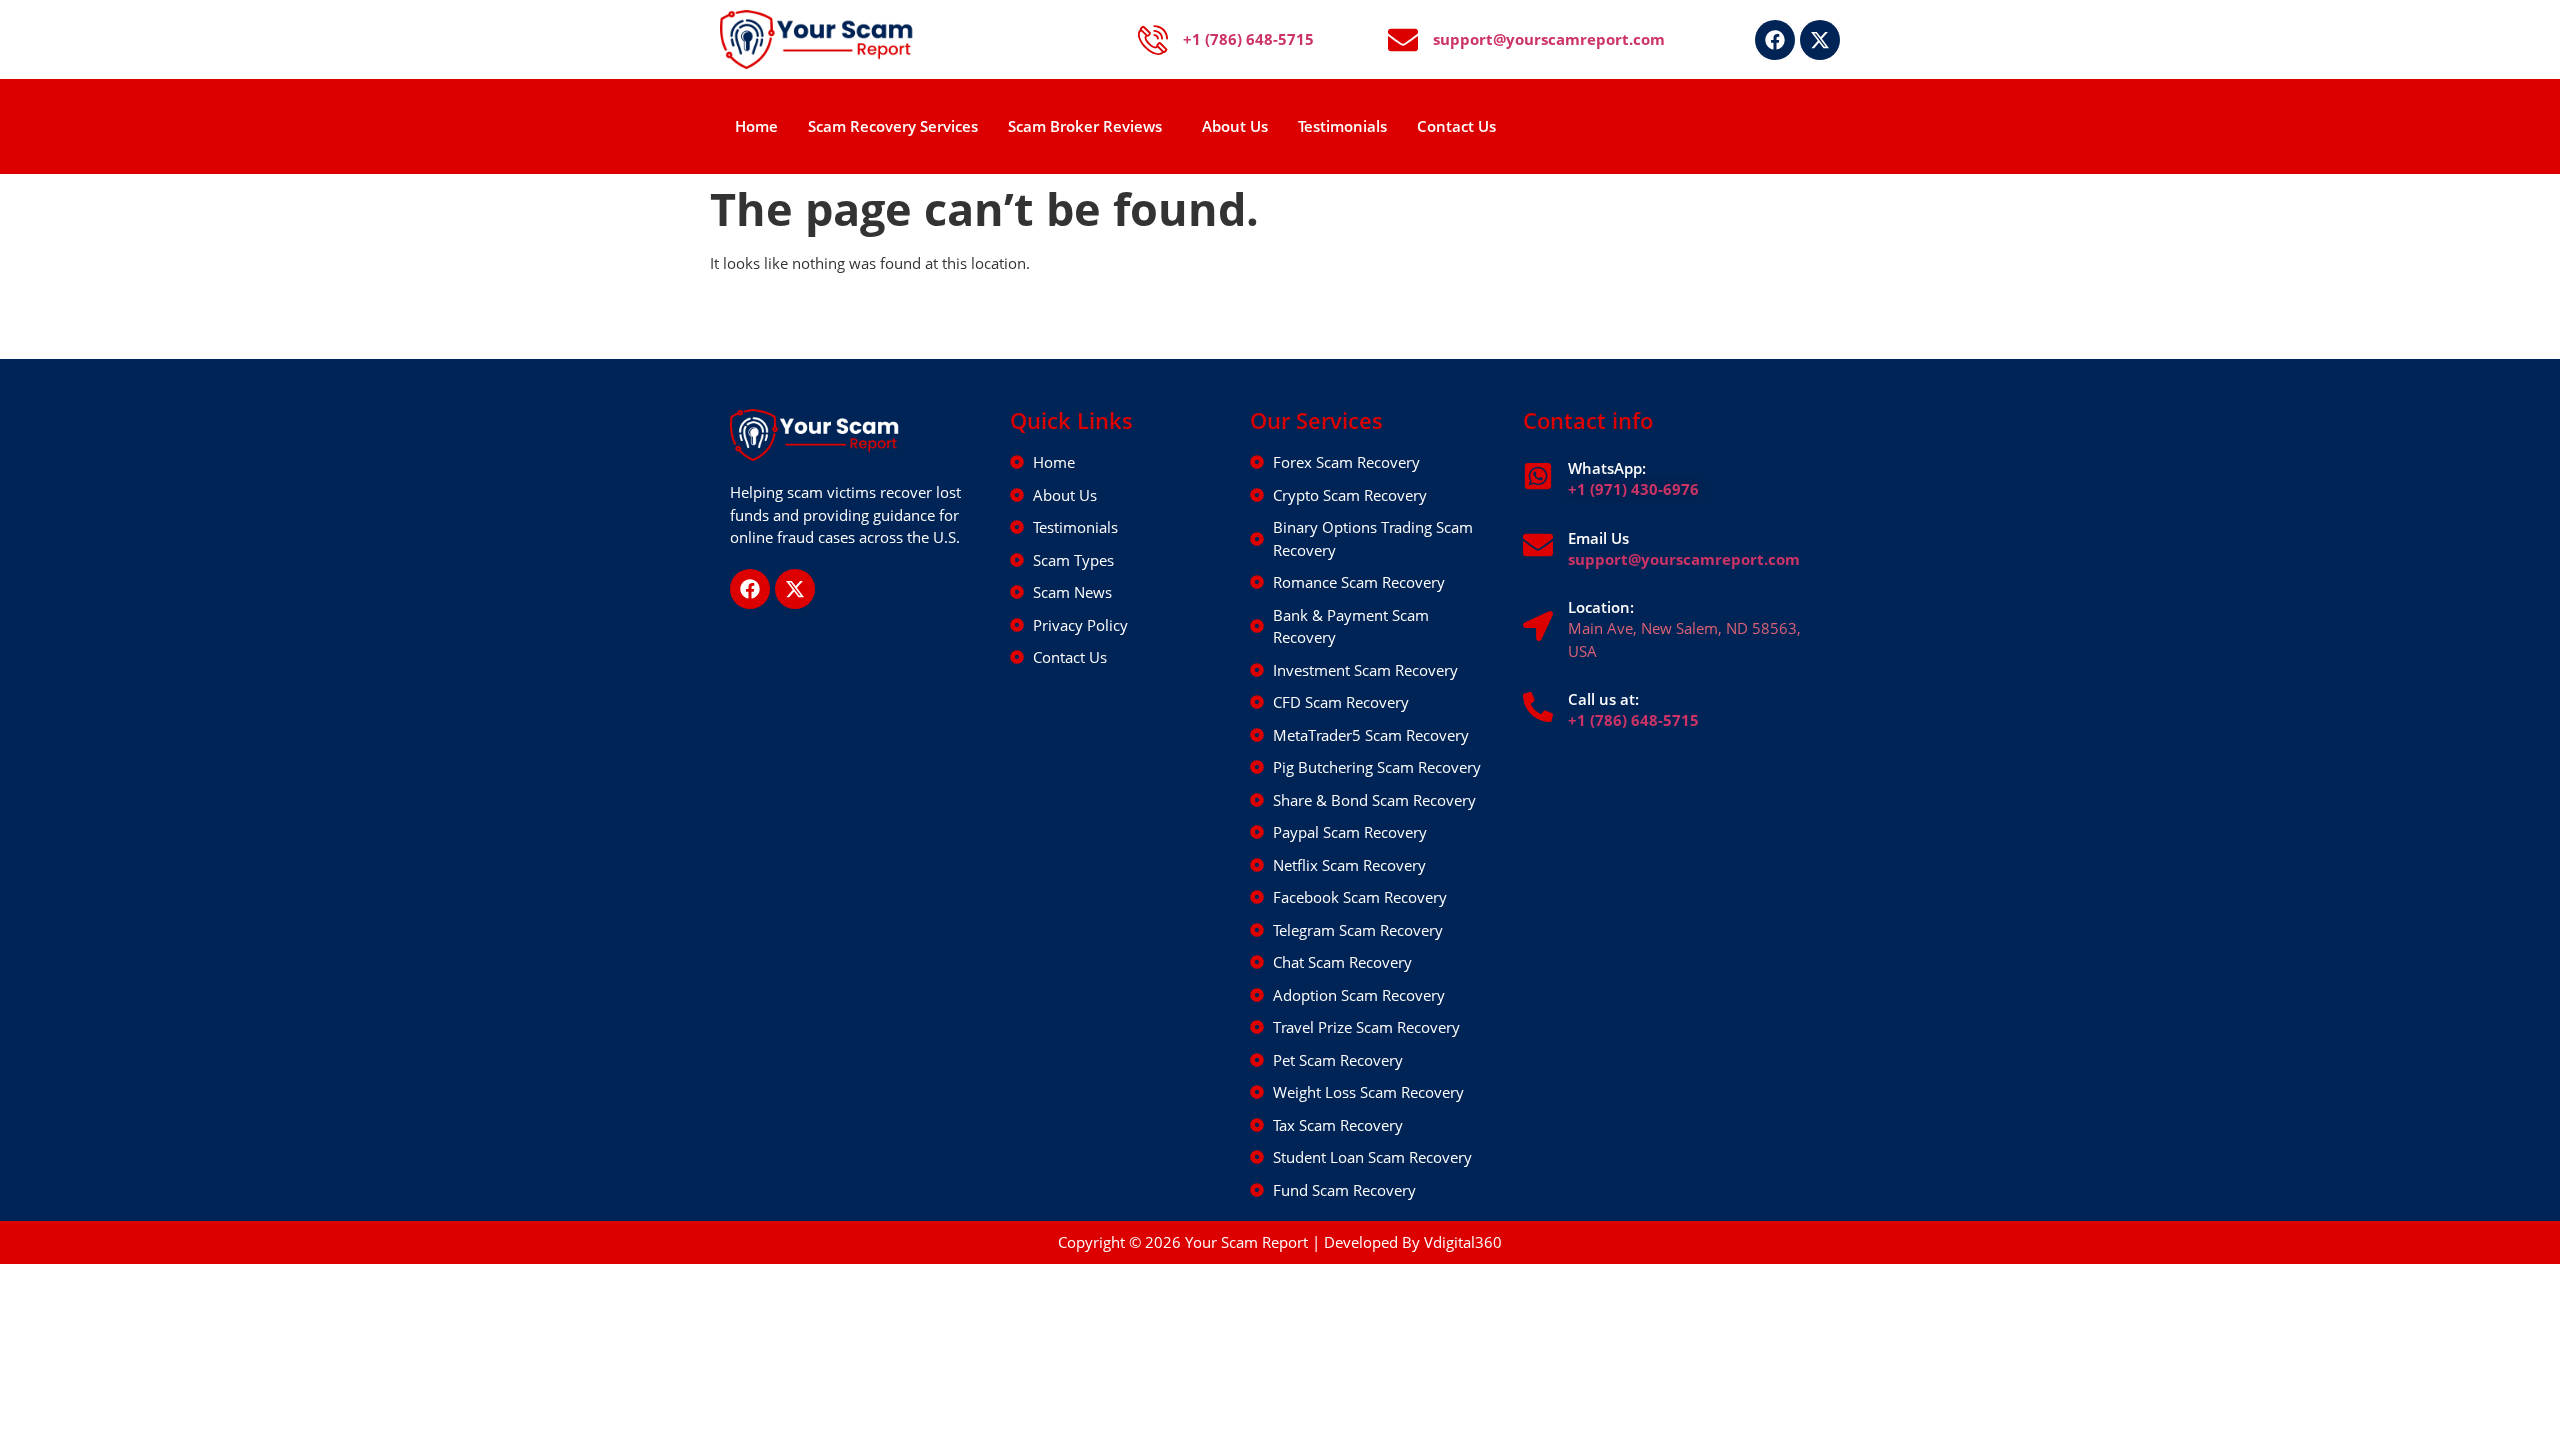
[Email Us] (1538, 545)
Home (756, 126)
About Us (1235, 126)
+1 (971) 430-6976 (1633, 489)
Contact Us (1456, 126)
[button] (1090, 126)
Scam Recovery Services (893, 126)
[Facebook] (1775, 40)
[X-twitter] (1820, 40)
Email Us (1598, 538)
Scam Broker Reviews (1085, 126)
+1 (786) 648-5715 (1633, 720)
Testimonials (1342, 126)
